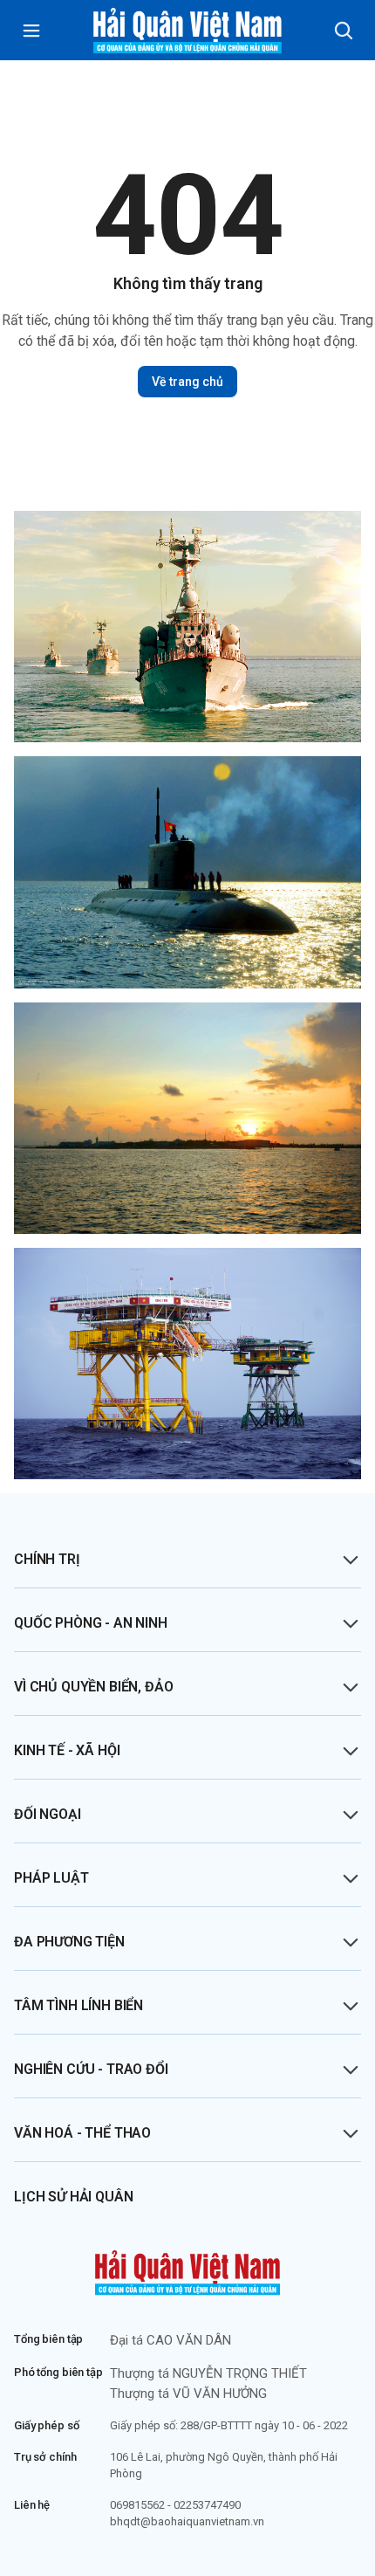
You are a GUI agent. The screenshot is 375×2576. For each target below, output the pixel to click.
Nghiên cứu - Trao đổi (91, 2069)
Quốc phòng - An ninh (91, 1623)
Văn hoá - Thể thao (82, 2133)
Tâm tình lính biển (78, 2005)
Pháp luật (51, 1878)
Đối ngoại (48, 1814)
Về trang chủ (187, 382)
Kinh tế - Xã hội (67, 1750)
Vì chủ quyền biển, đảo (93, 1687)
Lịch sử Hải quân (73, 2197)
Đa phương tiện (69, 1942)
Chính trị (47, 1559)
